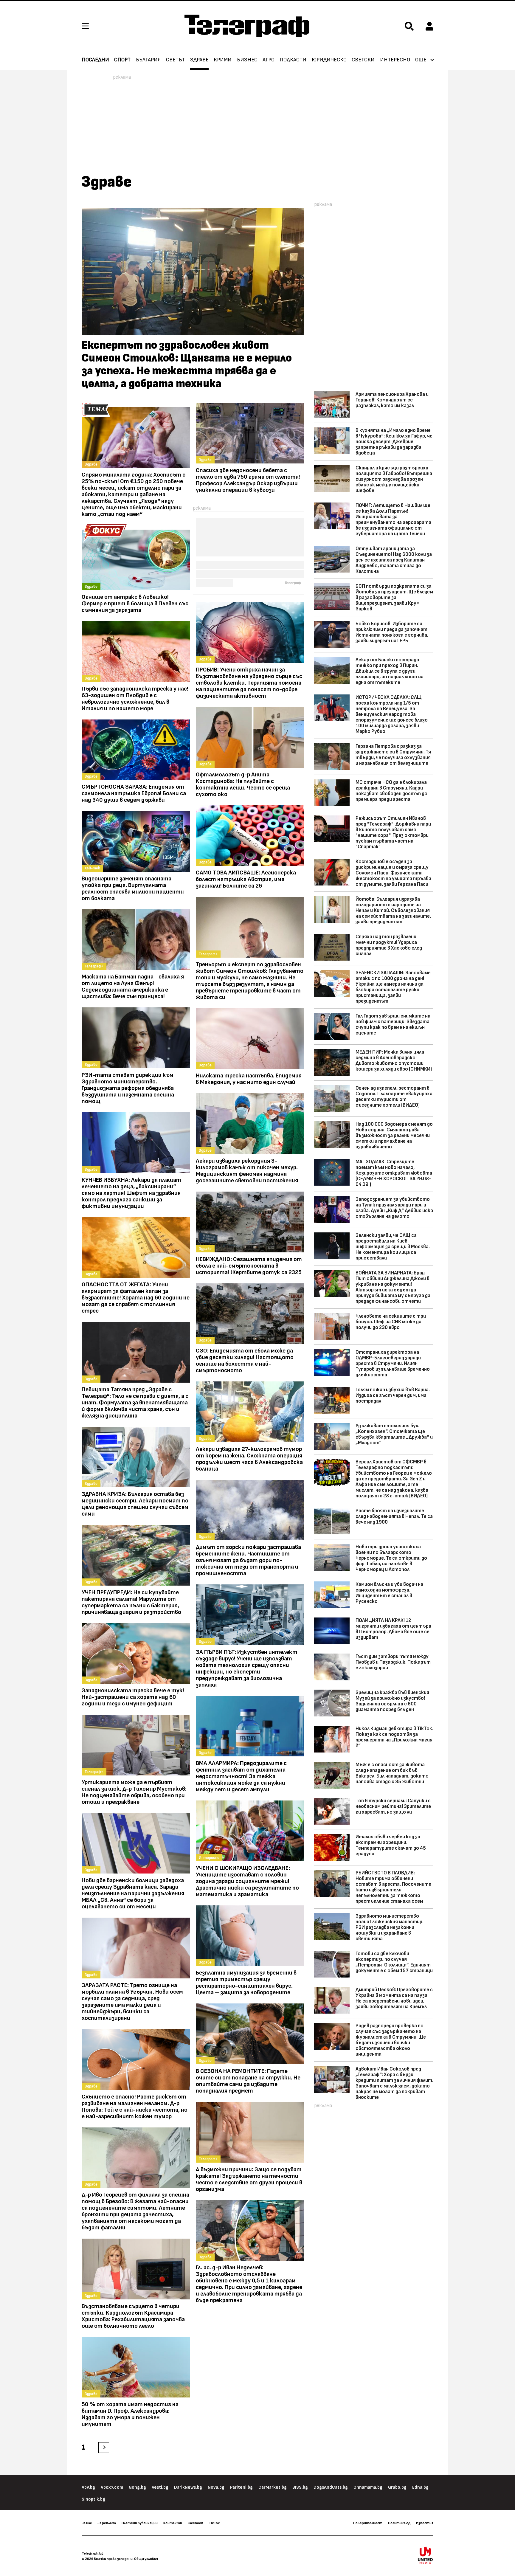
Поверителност (368, 2523)
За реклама (107, 2523)
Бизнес (247, 60)
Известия (425, 2523)
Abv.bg (88, 2487)
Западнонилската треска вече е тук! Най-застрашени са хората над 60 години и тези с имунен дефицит (133, 1697)
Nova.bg (216, 2487)
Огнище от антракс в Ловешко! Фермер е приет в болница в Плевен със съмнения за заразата (135, 604)
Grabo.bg (397, 2487)
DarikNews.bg (188, 2487)
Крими (223, 60)
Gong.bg (137, 2487)
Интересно (395, 60)
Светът (175, 60)
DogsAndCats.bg (331, 2487)
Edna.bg (420, 2487)
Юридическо (329, 60)
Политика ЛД (399, 2523)
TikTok (214, 2523)
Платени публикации (140, 2523)
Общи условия (146, 2559)
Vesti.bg (160, 2487)
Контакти (173, 2523)
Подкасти (293, 60)
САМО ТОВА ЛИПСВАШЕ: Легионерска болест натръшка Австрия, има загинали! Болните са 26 (246, 879)
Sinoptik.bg (93, 2499)
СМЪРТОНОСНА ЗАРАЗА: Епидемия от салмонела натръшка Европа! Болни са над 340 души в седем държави (134, 793)
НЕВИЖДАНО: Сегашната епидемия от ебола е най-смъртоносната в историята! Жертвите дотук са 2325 (249, 1266)
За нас (87, 2523)
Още (421, 60)
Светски (363, 60)
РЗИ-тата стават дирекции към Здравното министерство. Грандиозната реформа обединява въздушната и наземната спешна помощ (128, 1088)
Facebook (195, 2523)
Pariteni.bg (241, 2487)
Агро (269, 60)
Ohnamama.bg (368, 2487)
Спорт (122, 60)
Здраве (199, 60)
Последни (95, 60)
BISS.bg (300, 2487)
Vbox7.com (112, 2487)
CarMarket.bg (273, 2487)
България (148, 60)
